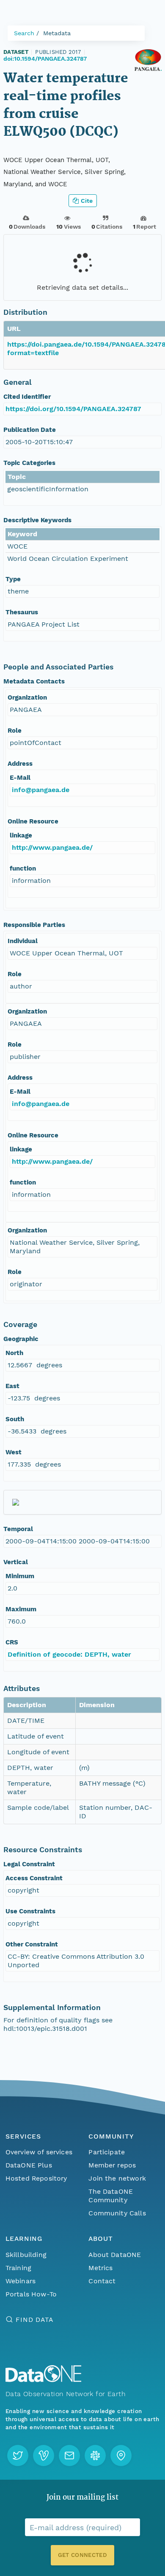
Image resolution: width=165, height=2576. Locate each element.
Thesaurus (22, 612)
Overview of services (39, 2152)
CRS (12, 1642)
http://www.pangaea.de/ (52, 847)
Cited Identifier (27, 397)
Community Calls (117, 2213)
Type (13, 579)
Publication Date (30, 430)
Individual (23, 941)
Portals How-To (31, 2294)
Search (24, 33)
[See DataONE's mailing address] (121, 2456)
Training (18, 2268)
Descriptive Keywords (37, 520)
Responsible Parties (34, 925)
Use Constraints (30, 1911)
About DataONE (115, 2255)
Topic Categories (29, 463)
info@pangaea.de (41, 790)
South (15, 1419)
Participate (107, 2152)
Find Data (34, 2320)
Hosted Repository (36, 2178)
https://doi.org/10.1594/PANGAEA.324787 (73, 409)
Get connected (82, 2555)
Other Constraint (32, 1944)
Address (20, 764)
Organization (27, 697)
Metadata (57, 33)
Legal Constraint (29, 1864)
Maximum (21, 1609)
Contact (102, 2281)
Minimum (20, 1576)
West (14, 1452)
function (23, 868)
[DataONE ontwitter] (18, 2456)
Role (15, 731)
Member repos (112, 2165)
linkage (21, 835)
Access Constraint (34, 1878)
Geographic (21, 1339)
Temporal (18, 1529)
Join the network (117, 2178)
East (12, 1386)
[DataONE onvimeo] (44, 2456)
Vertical (16, 1562)
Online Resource (33, 821)
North (14, 1353)
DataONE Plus (29, 2165)
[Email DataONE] (69, 2456)
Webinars (21, 2281)
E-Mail (20, 778)
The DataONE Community (111, 2196)
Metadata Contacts (34, 681)
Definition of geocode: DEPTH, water (69, 1654)
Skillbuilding (26, 2255)
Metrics (100, 2268)
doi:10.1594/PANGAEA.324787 (45, 59)
